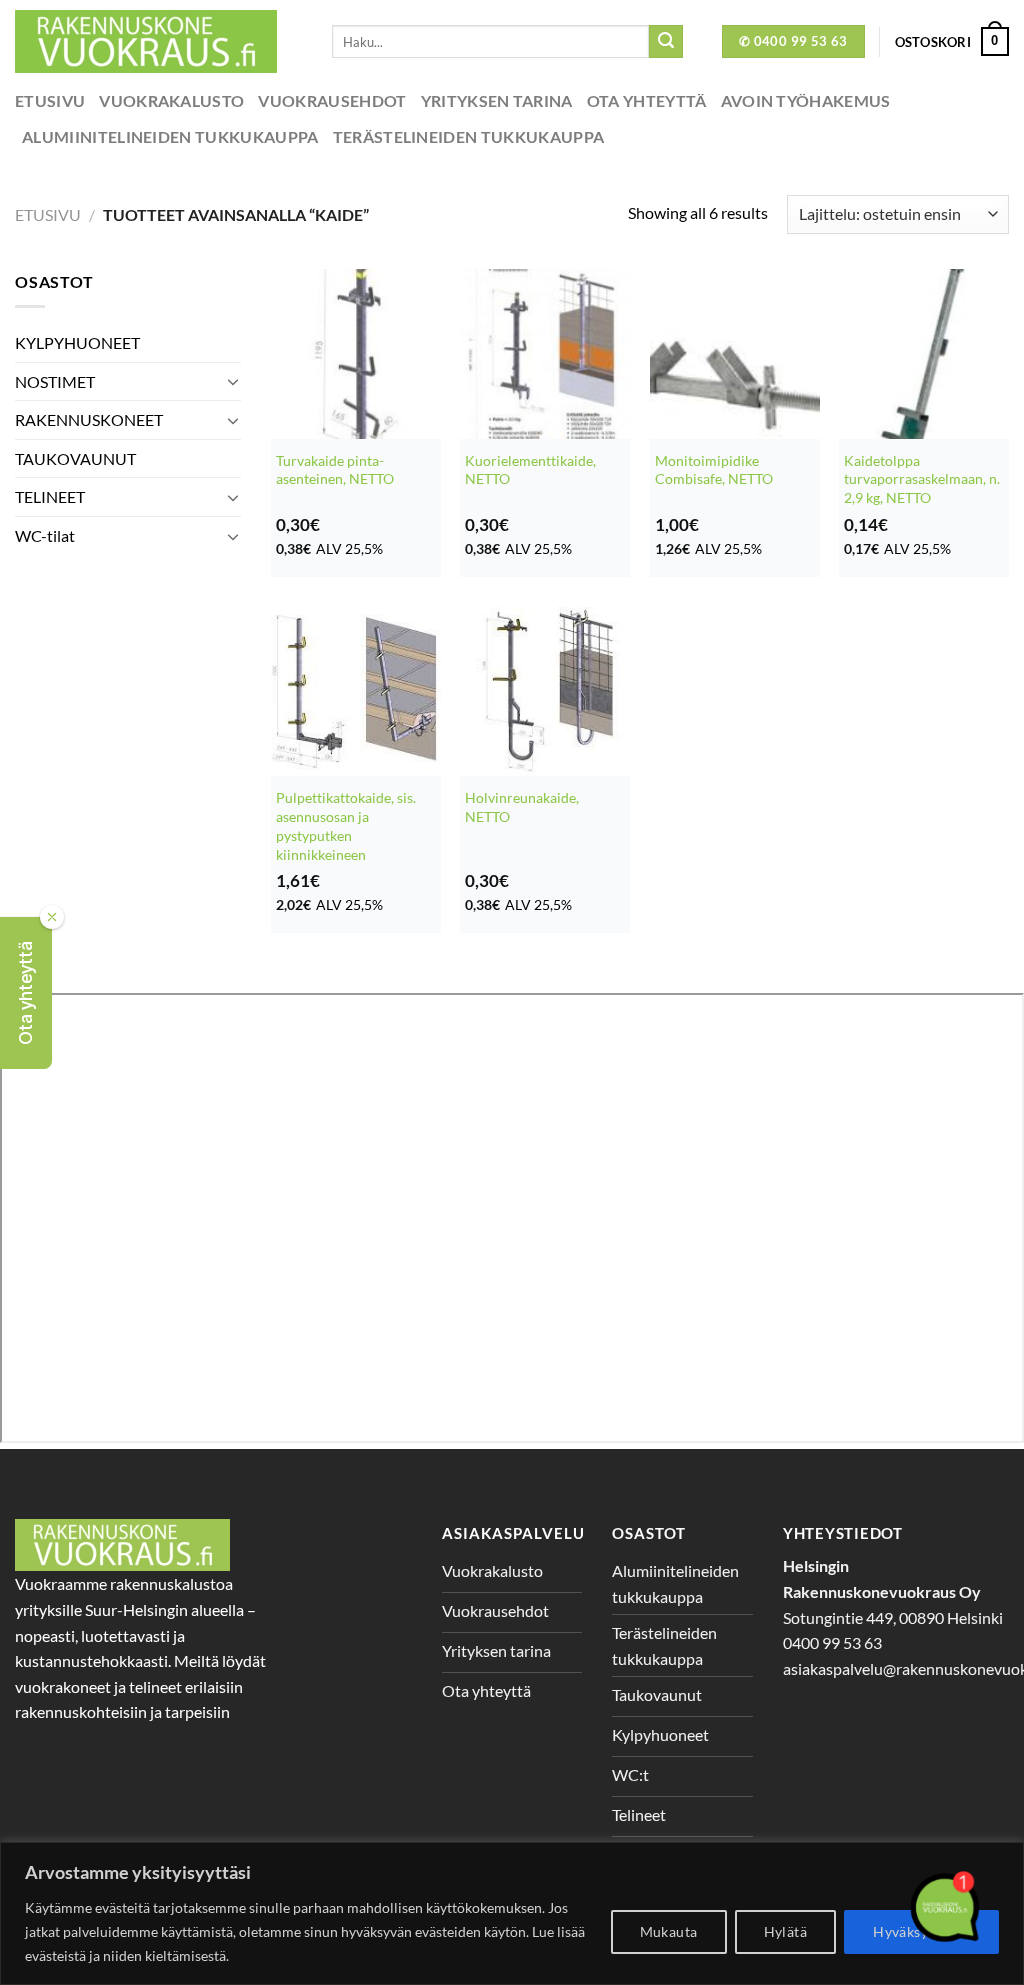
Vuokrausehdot (332, 100)
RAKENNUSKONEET (89, 419)
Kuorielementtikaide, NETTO (530, 470)
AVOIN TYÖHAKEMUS (806, 100)
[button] (26, 993)
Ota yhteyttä (647, 100)
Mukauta (669, 1931)
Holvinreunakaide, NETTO (522, 807)
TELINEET (50, 496)
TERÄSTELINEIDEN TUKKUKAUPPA (469, 136)
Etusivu (50, 100)
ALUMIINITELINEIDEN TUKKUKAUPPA (170, 136)
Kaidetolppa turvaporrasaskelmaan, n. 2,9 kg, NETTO (922, 479)
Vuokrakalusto (171, 100)
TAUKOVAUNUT (75, 458)
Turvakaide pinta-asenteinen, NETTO (335, 470)
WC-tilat (45, 535)
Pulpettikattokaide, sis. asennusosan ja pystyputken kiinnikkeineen (346, 825)
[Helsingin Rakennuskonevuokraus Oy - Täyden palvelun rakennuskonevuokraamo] (158, 41)
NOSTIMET (55, 381)
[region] (512, 1913)
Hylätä (786, 1931)
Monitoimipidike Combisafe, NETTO (714, 470)
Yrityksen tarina (497, 100)
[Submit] (666, 42)
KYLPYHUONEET (77, 342)
